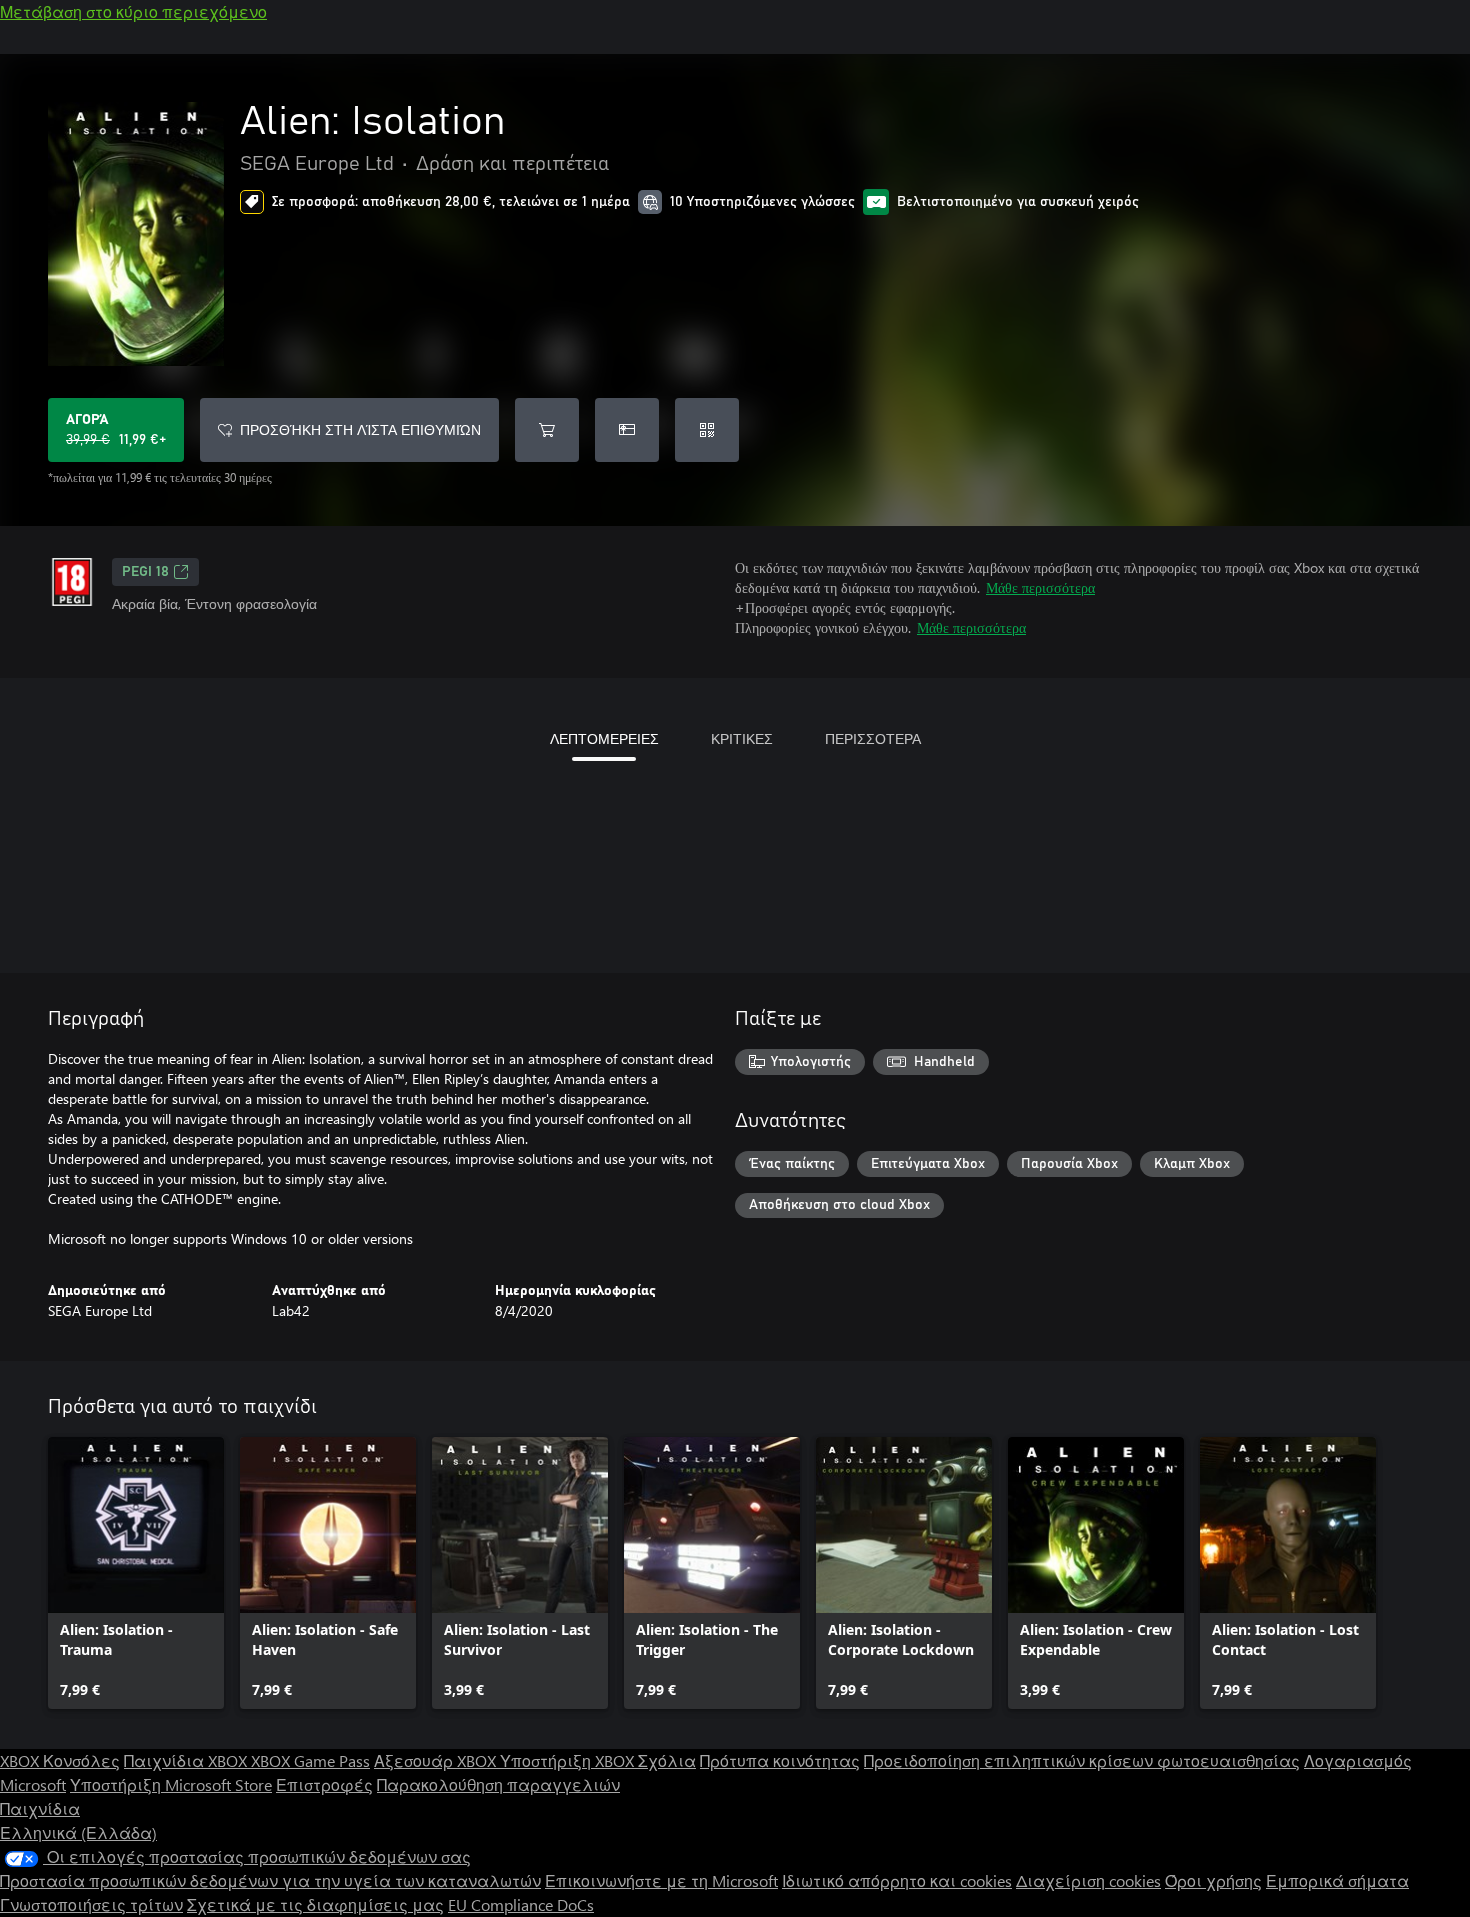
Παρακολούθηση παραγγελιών (498, 1784)
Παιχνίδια (40, 1808)
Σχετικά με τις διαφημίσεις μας (315, 1904)
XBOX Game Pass (310, 1760)
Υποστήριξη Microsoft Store (171, 1784)
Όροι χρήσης (1213, 1880)
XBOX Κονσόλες (60, 1760)
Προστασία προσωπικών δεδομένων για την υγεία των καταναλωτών (270, 1880)
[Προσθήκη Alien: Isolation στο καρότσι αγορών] (547, 430)
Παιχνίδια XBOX (187, 1760)
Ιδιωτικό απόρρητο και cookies (897, 1880)
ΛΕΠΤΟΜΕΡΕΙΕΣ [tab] (604, 738)
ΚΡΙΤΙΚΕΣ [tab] (742, 738)
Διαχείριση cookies (1088, 1880)
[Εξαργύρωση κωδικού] (707, 430)
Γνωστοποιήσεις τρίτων (91, 1904)
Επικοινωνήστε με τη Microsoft (661, 1880)
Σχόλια (667, 1760)
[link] (136, 1573)
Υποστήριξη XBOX (569, 1760)
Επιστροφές (324, 1784)
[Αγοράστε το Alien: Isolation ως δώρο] (627, 430)
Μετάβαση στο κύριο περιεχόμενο (133, 11)
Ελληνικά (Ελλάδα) (78, 1832)
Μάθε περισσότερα (1040, 587)
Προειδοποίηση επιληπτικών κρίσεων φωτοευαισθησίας (1082, 1760)
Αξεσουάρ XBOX (437, 1760)
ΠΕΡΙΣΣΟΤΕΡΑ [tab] (873, 738)
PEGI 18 (145, 572)
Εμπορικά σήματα (1337, 1880)
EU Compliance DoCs (521, 1904)
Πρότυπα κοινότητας (780, 1760)
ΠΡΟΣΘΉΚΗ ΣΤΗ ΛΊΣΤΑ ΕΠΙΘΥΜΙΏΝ (360, 429)
